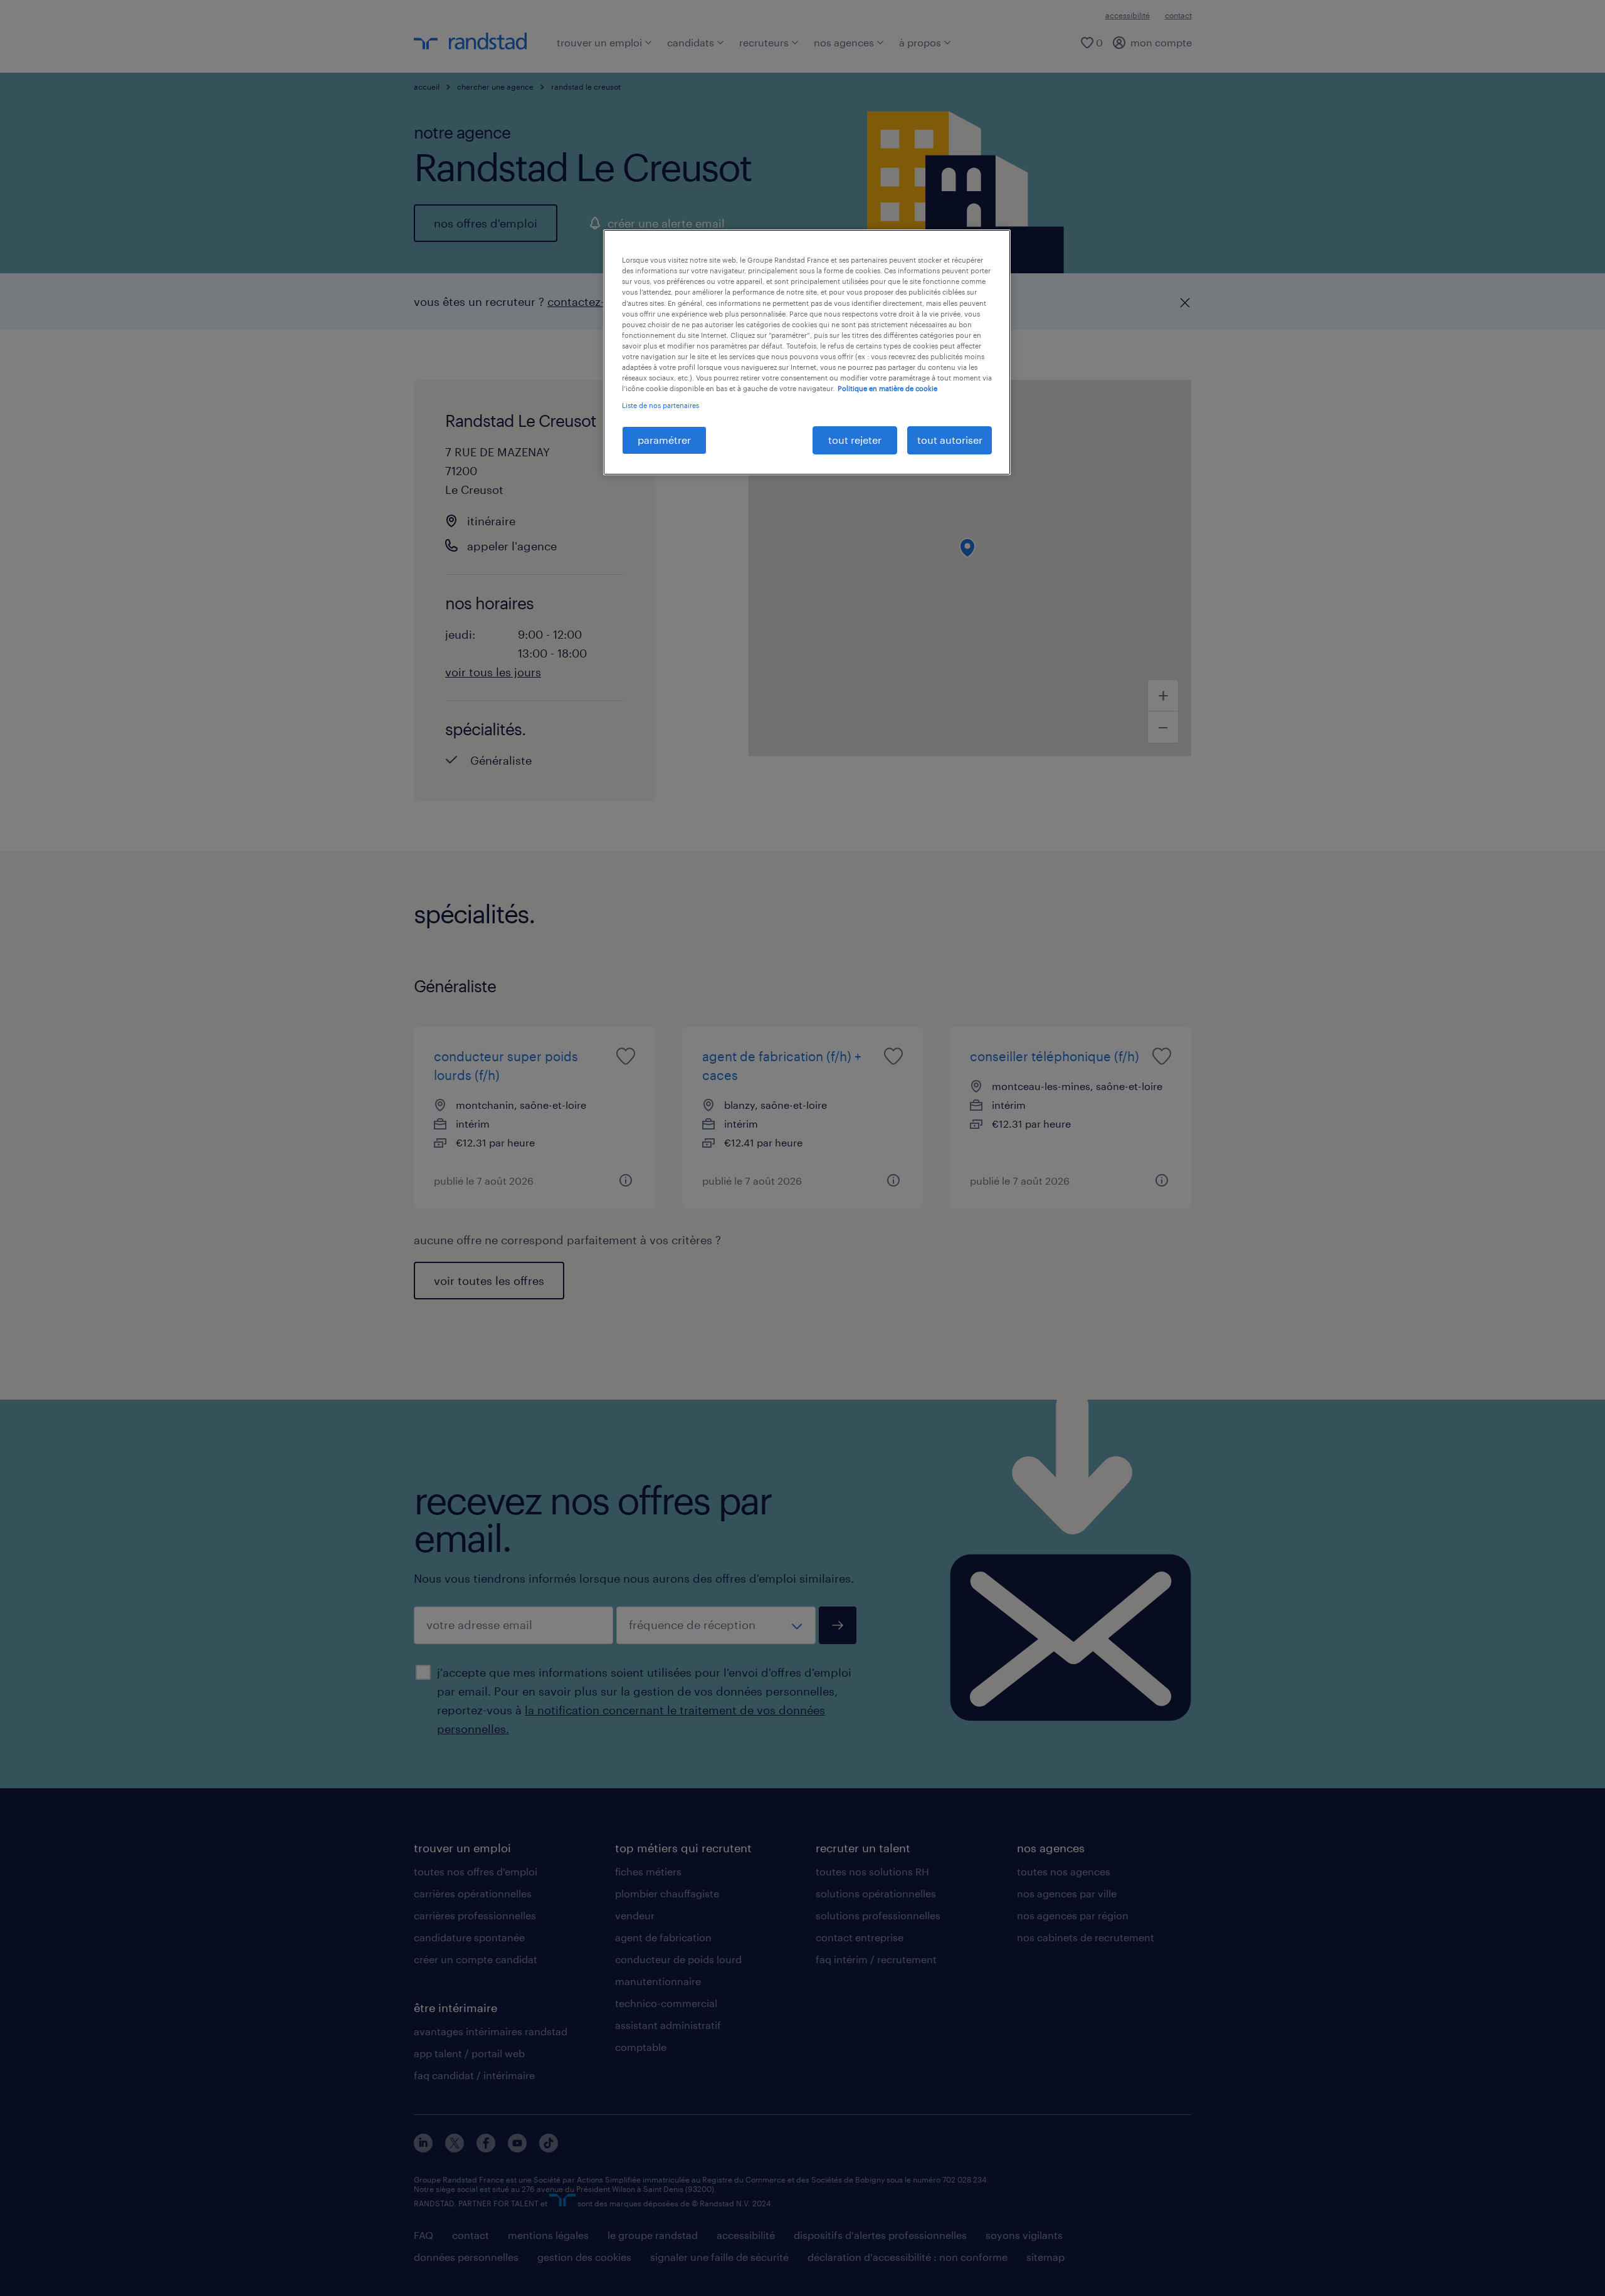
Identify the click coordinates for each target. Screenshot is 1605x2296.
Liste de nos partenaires (660, 405)
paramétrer (664, 440)
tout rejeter (855, 440)
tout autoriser (950, 440)
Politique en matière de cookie (887, 388)
